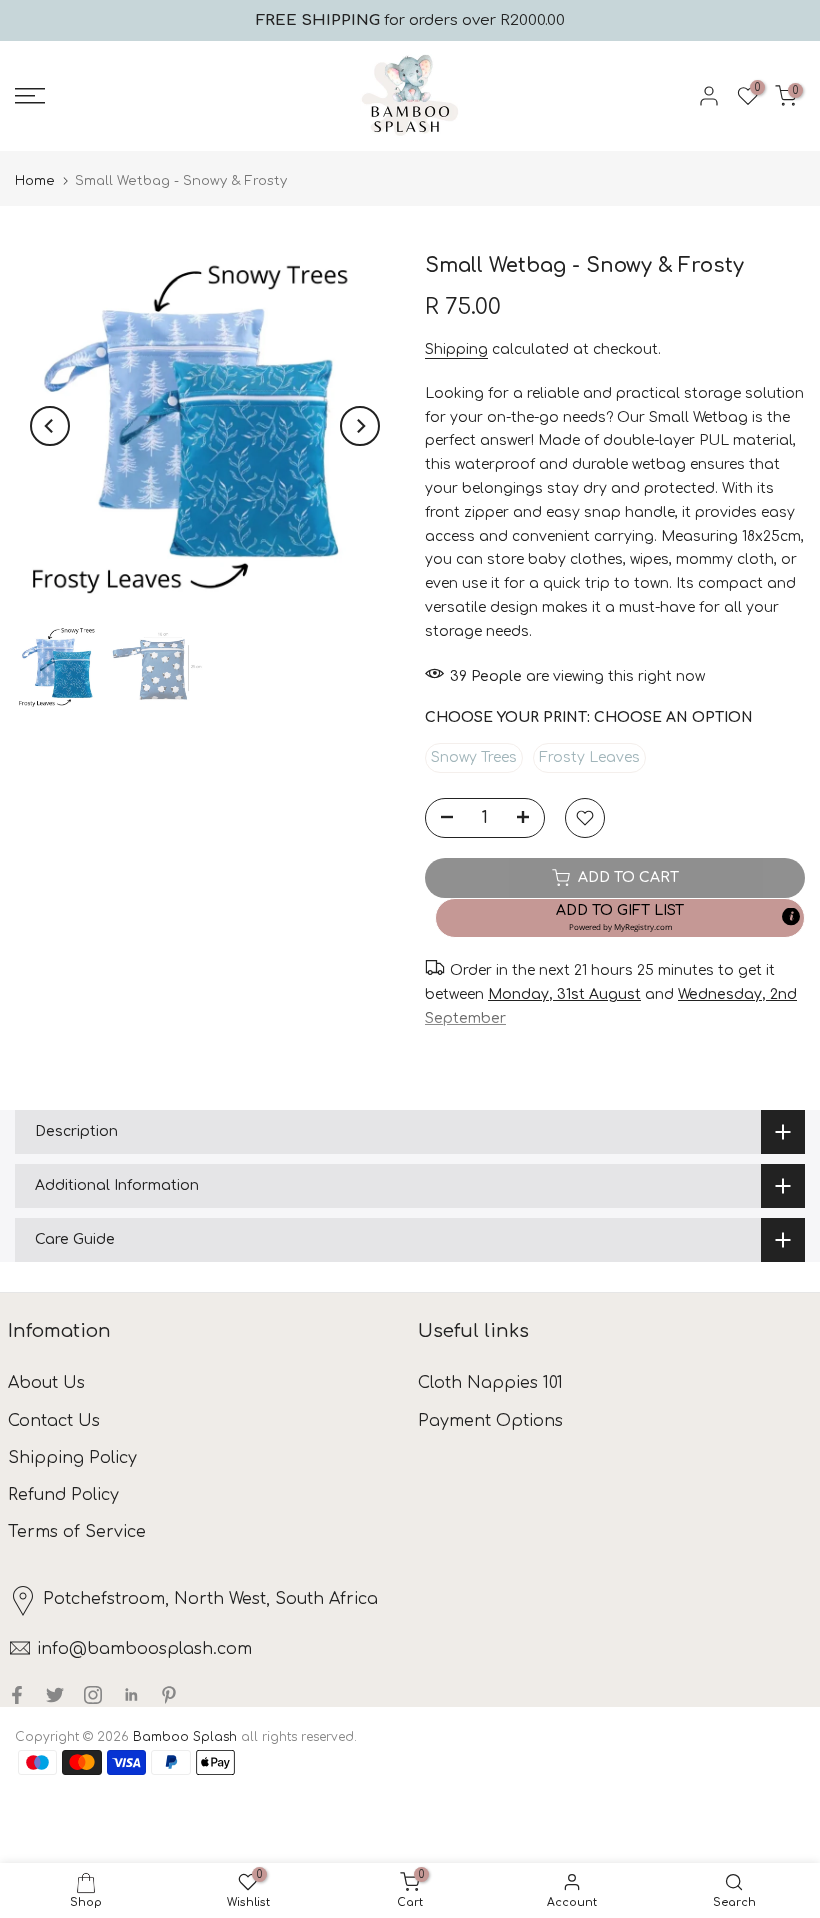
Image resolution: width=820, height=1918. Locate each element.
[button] (620, 918)
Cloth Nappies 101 (490, 1383)
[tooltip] (791, 916)
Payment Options (490, 1421)
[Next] (360, 426)
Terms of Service (77, 1532)
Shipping (456, 349)
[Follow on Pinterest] (169, 1695)
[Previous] (50, 426)
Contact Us (54, 1421)
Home (35, 181)
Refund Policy (63, 1495)
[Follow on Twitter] (55, 1695)
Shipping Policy (72, 1458)
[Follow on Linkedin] (131, 1695)
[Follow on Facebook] (17, 1695)
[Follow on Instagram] (93, 1695)
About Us (46, 1383)
